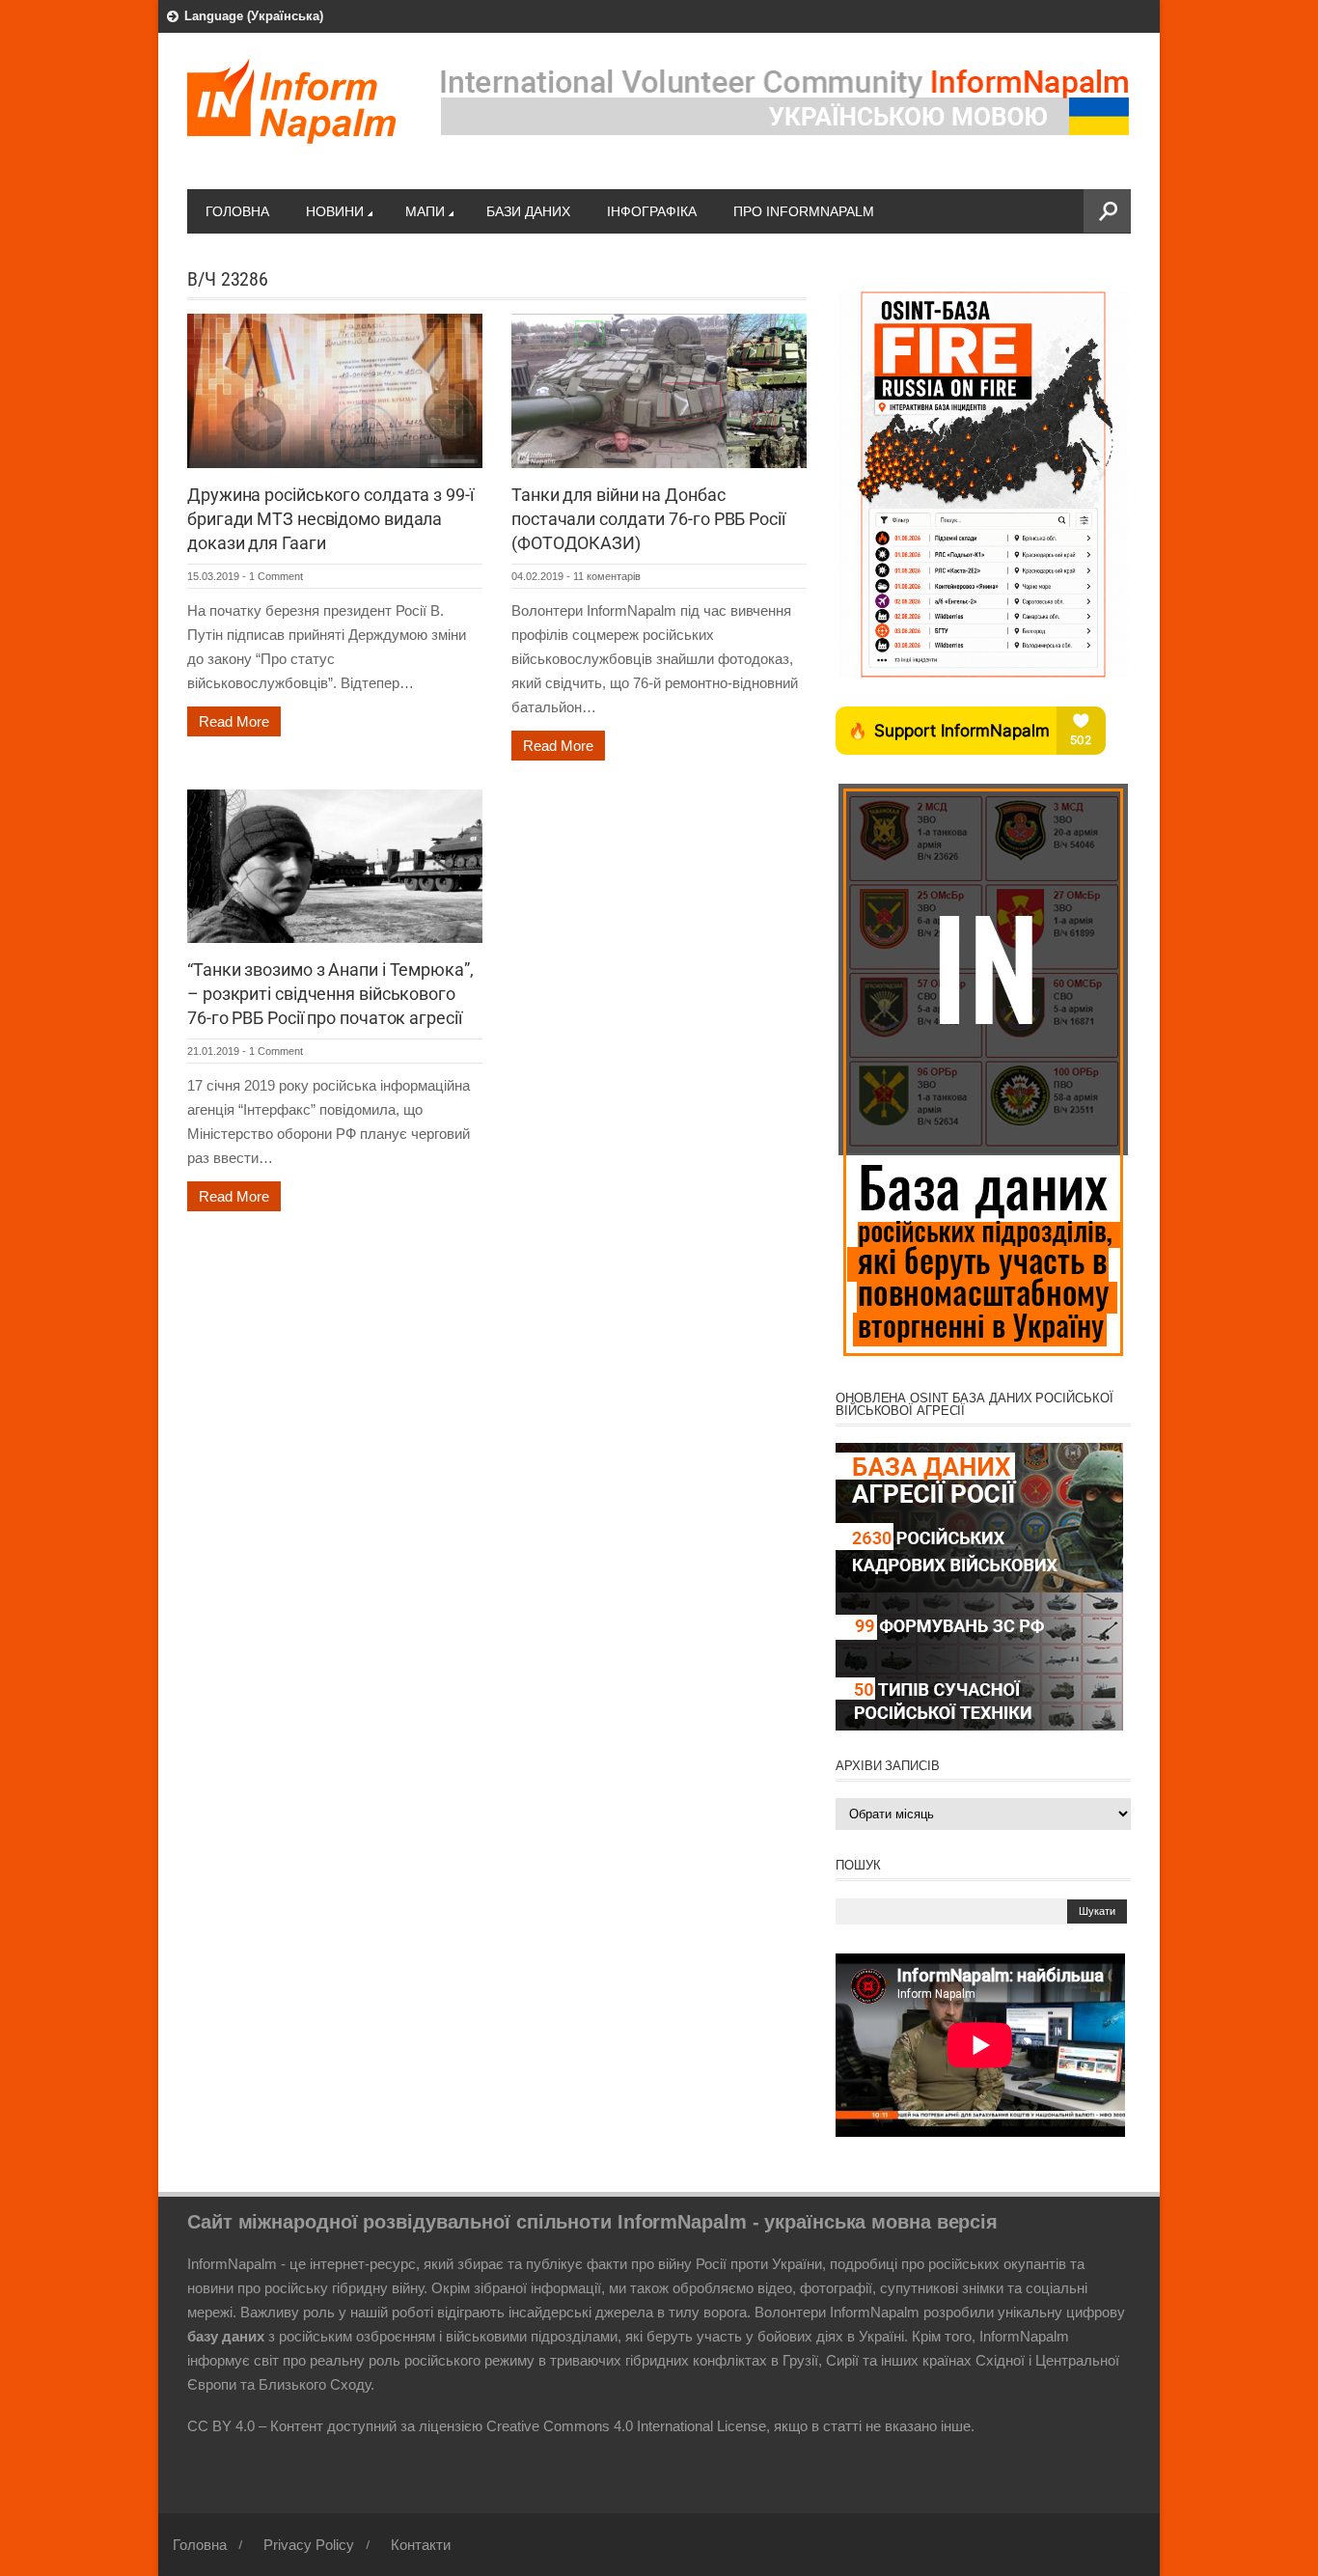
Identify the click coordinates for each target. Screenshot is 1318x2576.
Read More (234, 721)
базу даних (226, 2336)
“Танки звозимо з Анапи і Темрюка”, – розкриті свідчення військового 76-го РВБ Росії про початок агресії (330, 994)
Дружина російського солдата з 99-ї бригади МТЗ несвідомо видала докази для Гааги (330, 519)
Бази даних (528, 211)
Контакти (421, 2545)
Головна (237, 211)
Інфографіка (652, 211)
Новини (335, 211)
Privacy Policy (309, 2545)
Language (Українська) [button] (254, 16)
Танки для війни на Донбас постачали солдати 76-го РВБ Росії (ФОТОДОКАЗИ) (648, 519)
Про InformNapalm (804, 211)
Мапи (425, 211)
